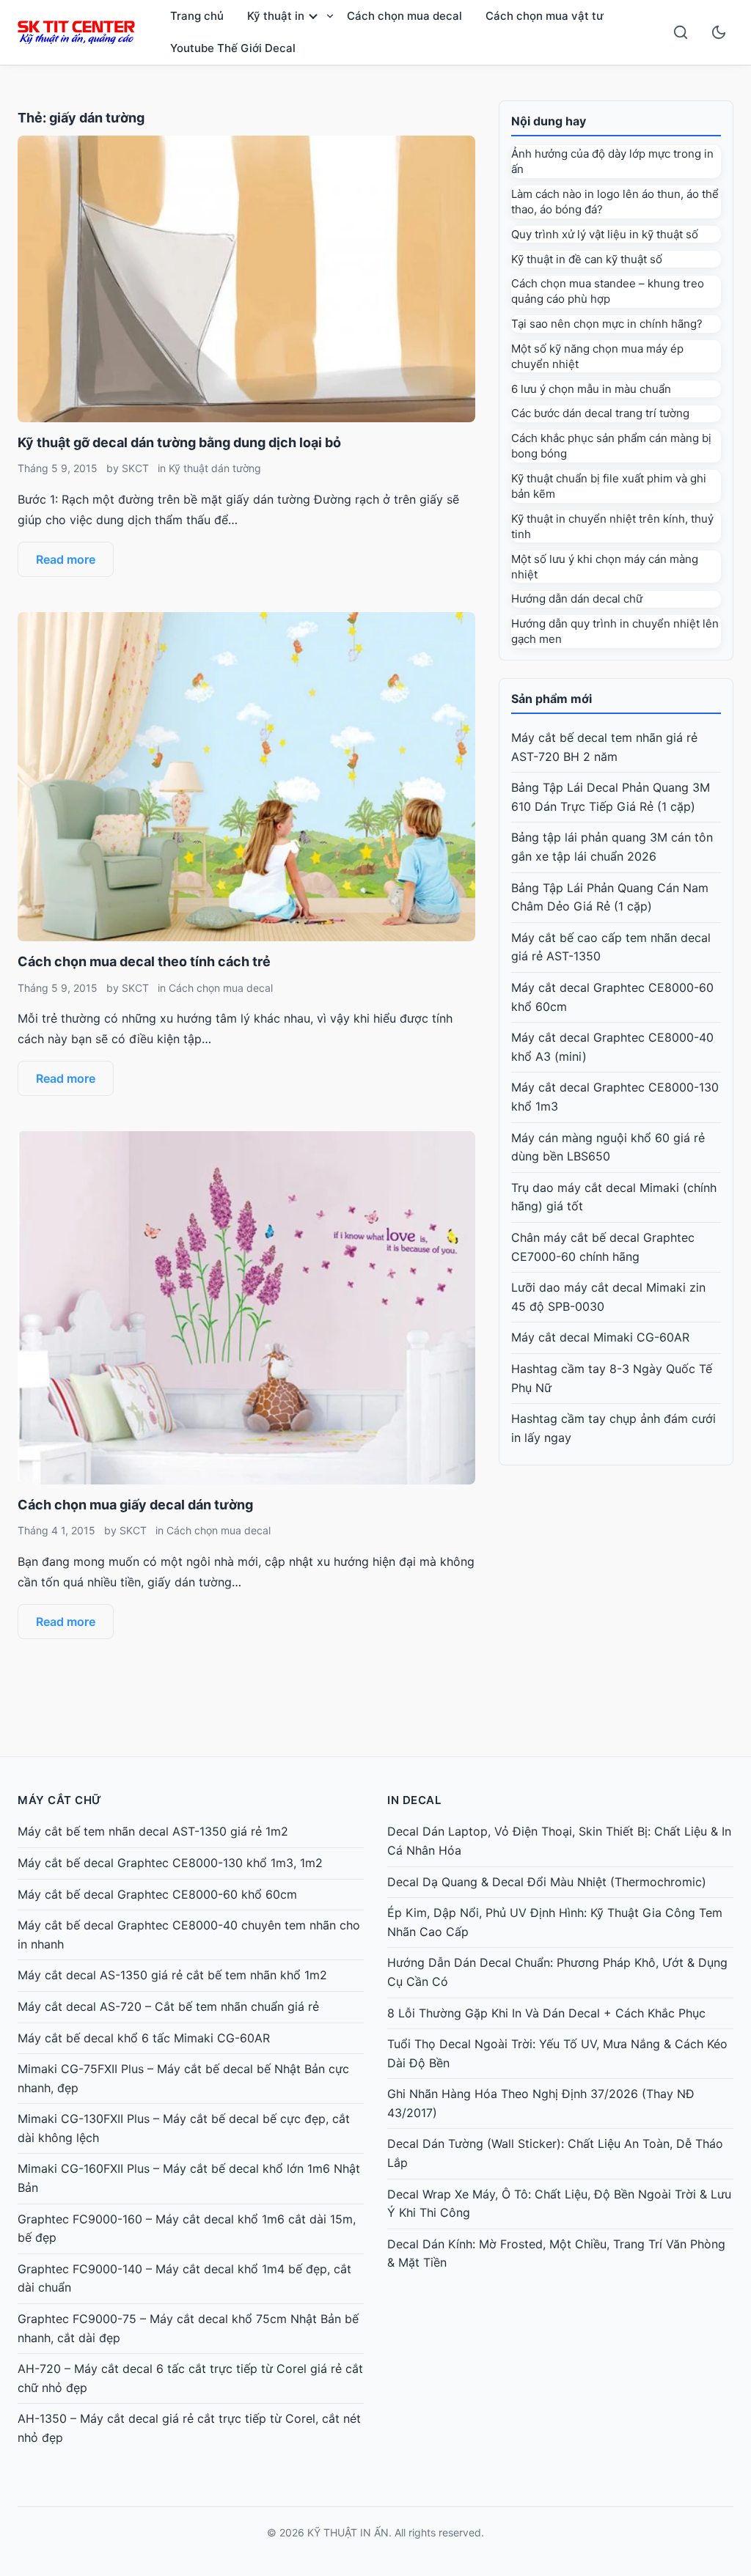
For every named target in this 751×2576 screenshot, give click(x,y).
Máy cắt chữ (60, 1800)
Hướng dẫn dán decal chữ (577, 599)
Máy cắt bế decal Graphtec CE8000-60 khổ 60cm (157, 1894)
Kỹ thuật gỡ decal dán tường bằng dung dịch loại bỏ (179, 442)
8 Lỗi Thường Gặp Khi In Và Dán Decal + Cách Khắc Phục (546, 2013)
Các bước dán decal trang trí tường (600, 413)
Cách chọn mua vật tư (545, 16)
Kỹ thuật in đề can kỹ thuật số (587, 259)
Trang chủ (197, 16)
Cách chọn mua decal (404, 16)
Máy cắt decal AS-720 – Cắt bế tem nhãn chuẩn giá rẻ (168, 2006)
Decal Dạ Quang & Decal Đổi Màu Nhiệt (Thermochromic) (547, 1882)
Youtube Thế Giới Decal (233, 48)
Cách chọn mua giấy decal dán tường (135, 1505)
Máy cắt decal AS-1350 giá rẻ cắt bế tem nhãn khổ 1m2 (172, 1975)
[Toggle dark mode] (719, 32)
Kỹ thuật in (276, 16)
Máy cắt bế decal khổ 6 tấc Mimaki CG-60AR (144, 2038)
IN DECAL (414, 1800)
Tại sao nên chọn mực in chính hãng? (607, 324)
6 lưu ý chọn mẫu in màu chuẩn (591, 389)
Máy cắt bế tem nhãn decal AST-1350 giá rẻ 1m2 (153, 1831)
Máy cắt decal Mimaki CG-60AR (600, 1337)
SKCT (135, 468)
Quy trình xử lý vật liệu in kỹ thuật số (605, 234)
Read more (66, 559)
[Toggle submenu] (330, 16)
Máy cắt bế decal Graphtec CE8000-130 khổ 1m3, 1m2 (170, 1863)
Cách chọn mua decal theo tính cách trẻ (144, 961)
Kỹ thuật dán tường (215, 468)
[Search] (681, 32)
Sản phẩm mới (552, 699)
